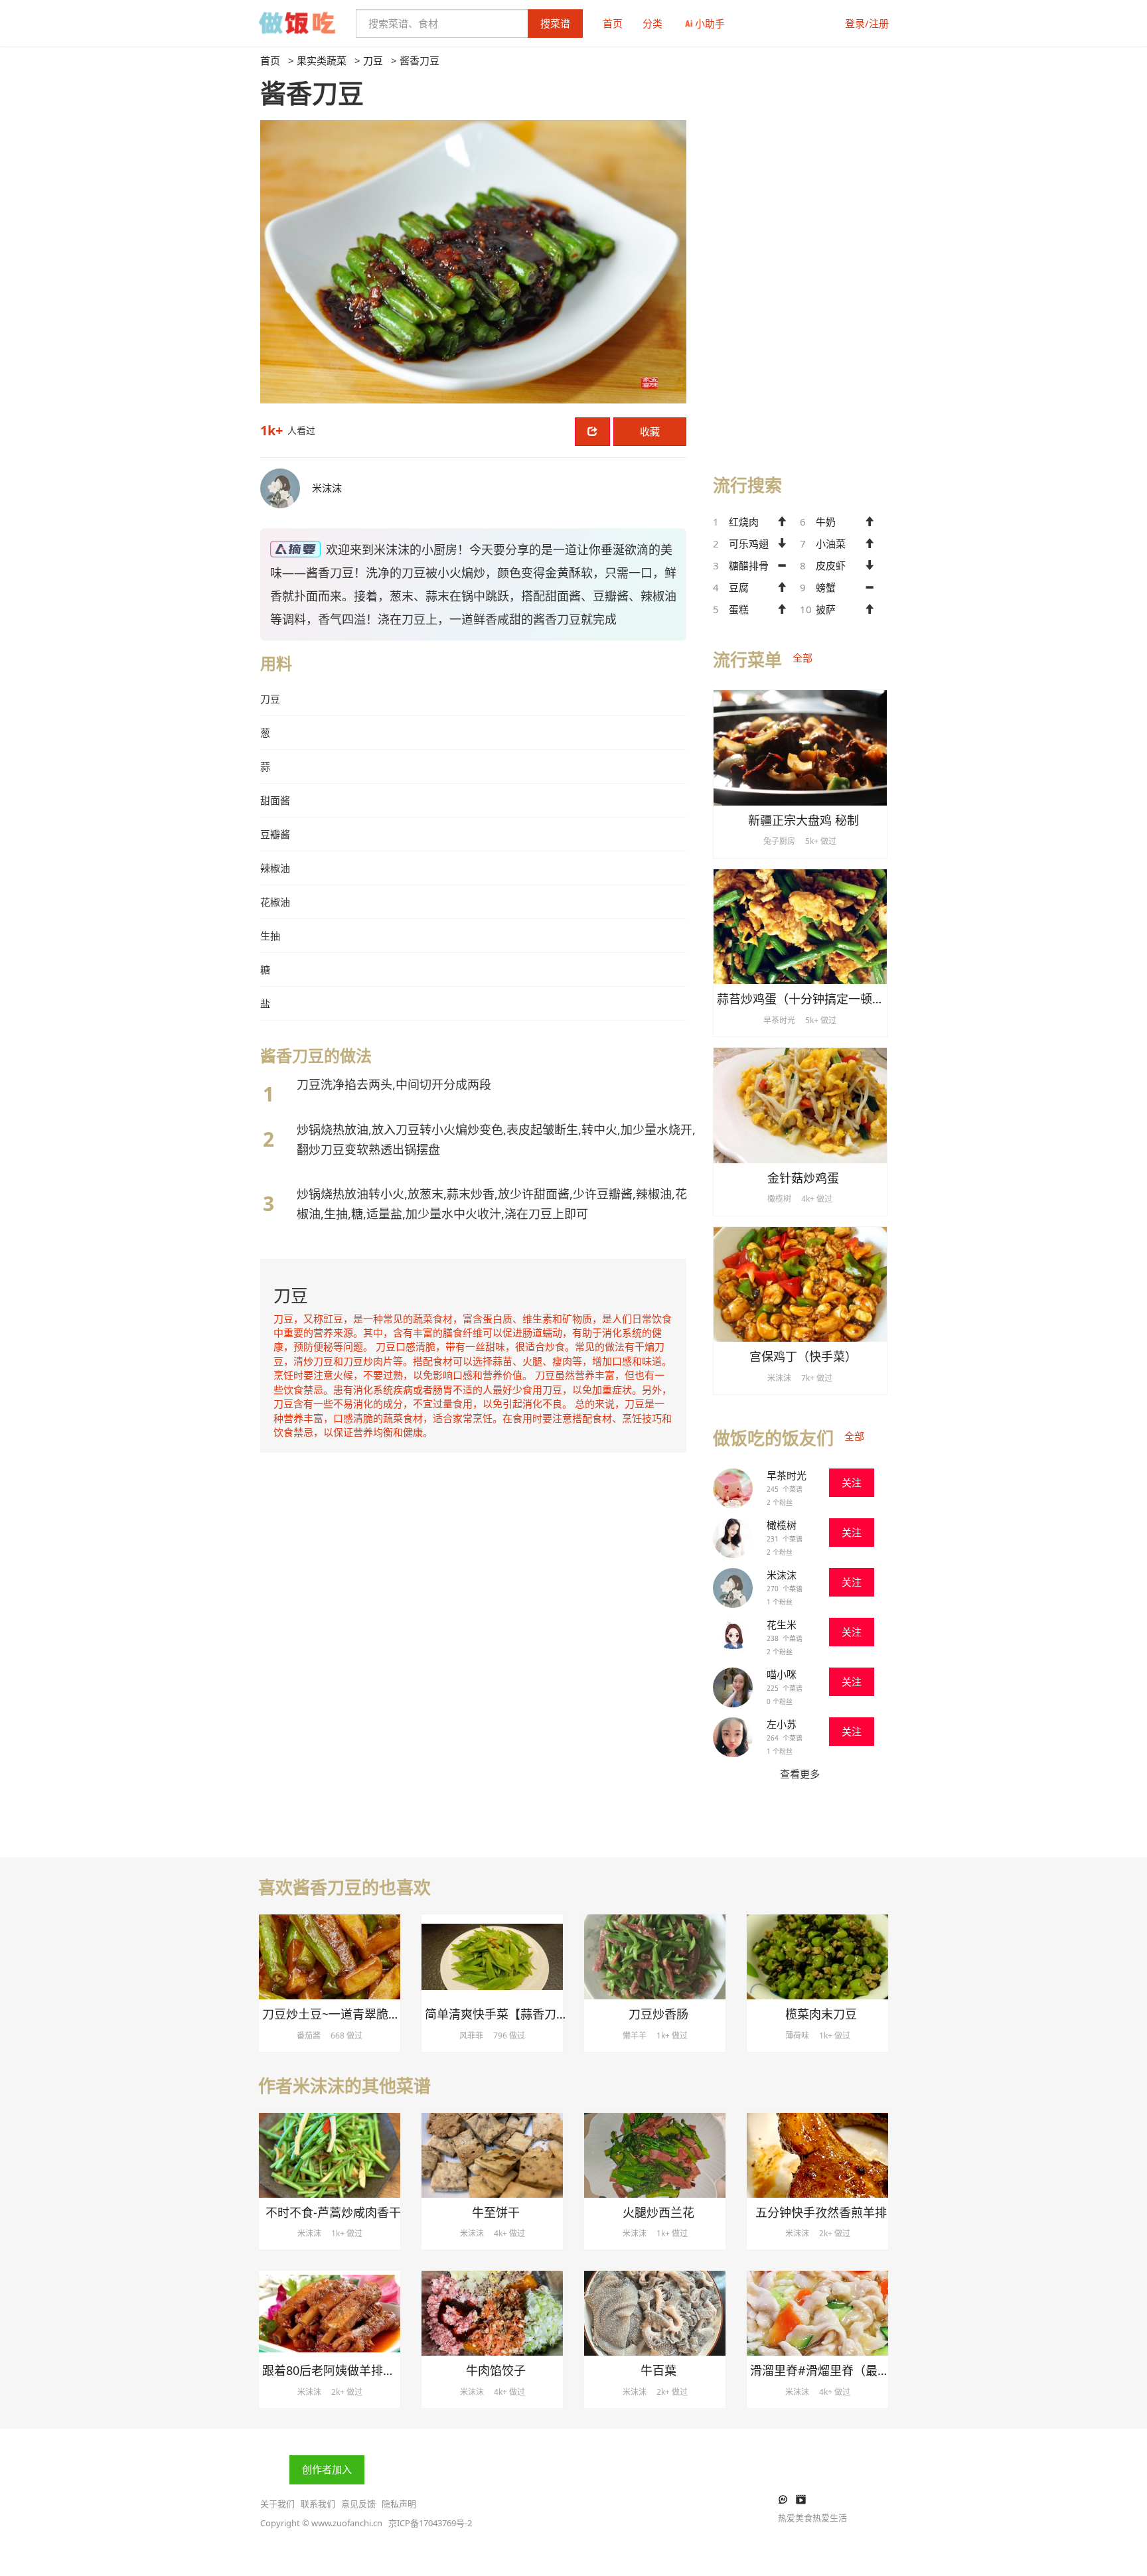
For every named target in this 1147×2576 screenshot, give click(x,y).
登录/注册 (867, 23)
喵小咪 (782, 1674)
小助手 (710, 23)
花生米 (782, 1624)
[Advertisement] (800, 253)
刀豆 (373, 60)
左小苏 (782, 1724)
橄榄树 (782, 1525)
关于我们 (277, 2504)
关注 (852, 1482)
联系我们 (318, 2504)
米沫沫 (782, 1575)
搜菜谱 (555, 23)
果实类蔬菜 (322, 60)
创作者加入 (327, 2469)
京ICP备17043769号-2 (430, 2523)
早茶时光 (787, 1475)
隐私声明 (399, 2504)
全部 (803, 658)
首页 (613, 23)
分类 (652, 23)
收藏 (650, 431)
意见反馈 (358, 2504)
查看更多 (800, 1774)
